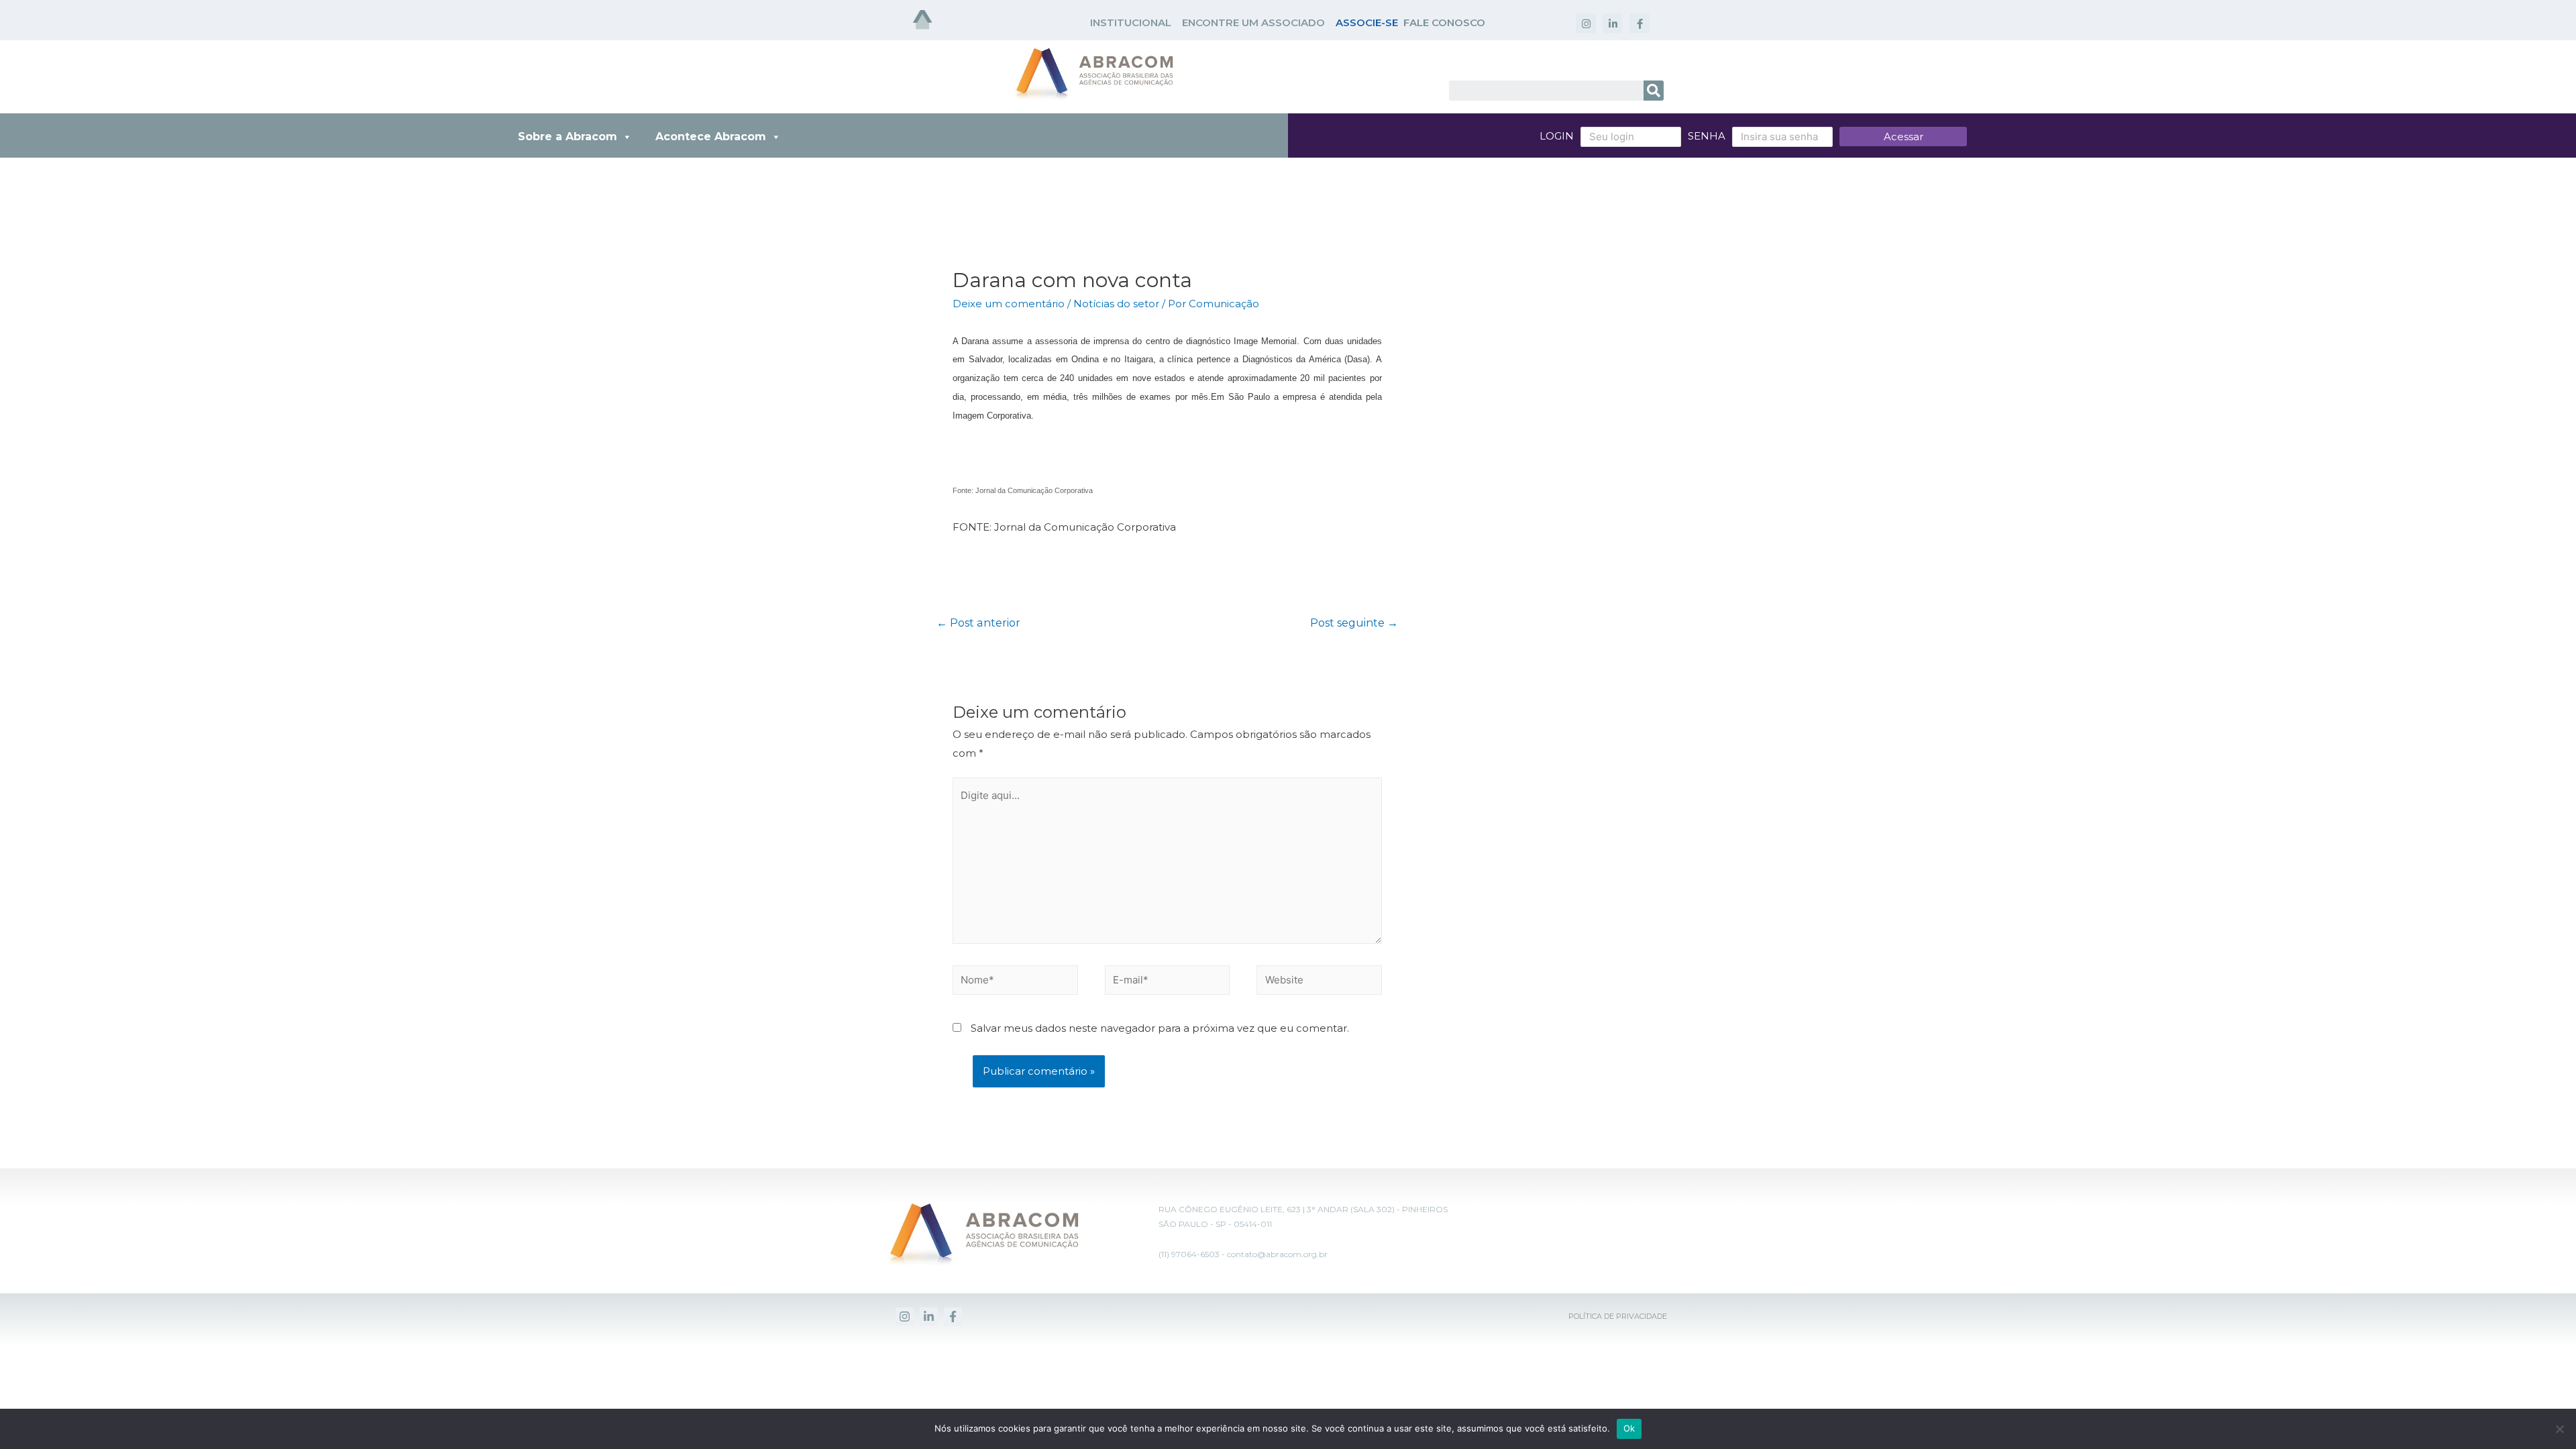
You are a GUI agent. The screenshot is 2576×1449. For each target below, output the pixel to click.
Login (1557, 136)
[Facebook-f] (1640, 23)
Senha (1707, 136)
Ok (1629, 1428)
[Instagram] (1586, 23)
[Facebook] (953, 1317)
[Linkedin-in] (1613, 23)
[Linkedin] (929, 1317)
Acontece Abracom (711, 137)
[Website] (1319, 982)
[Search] (1654, 91)
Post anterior (978, 623)
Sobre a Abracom (568, 137)
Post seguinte (1354, 623)
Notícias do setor (1116, 304)
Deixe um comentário (1009, 304)
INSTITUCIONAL (1131, 22)
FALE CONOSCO (1444, 22)
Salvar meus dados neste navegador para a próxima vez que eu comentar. (1160, 1028)
